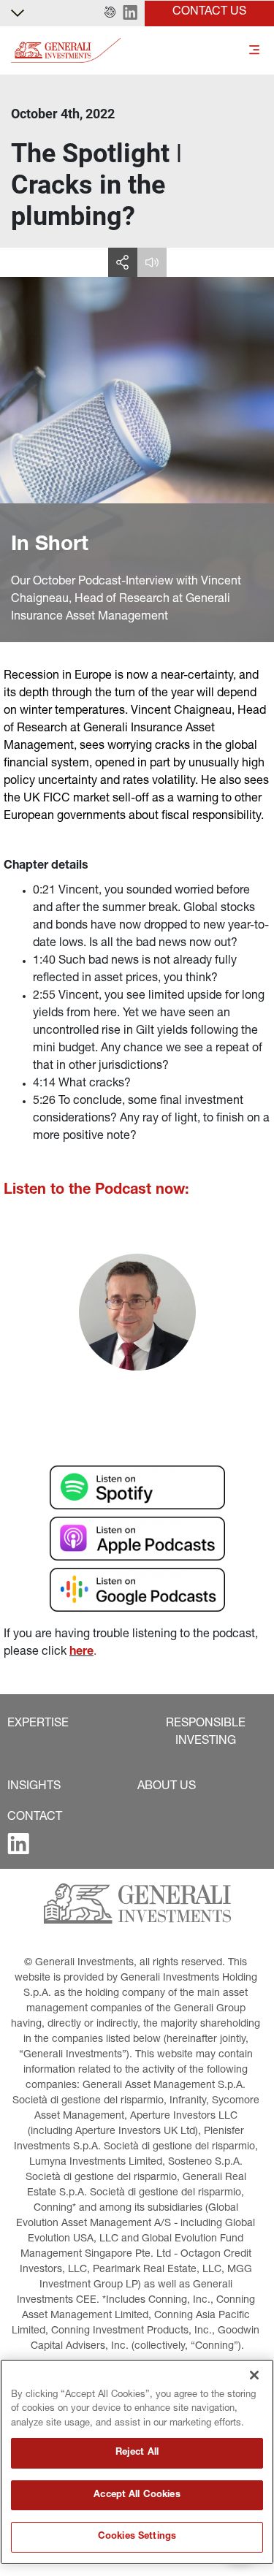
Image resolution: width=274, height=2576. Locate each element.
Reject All (137, 2453)
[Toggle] (254, 51)
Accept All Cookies (137, 2495)
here (81, 1653)
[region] (137, 2462)
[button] (110, 13)
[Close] (254, 2375)
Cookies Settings (137, 2537)
